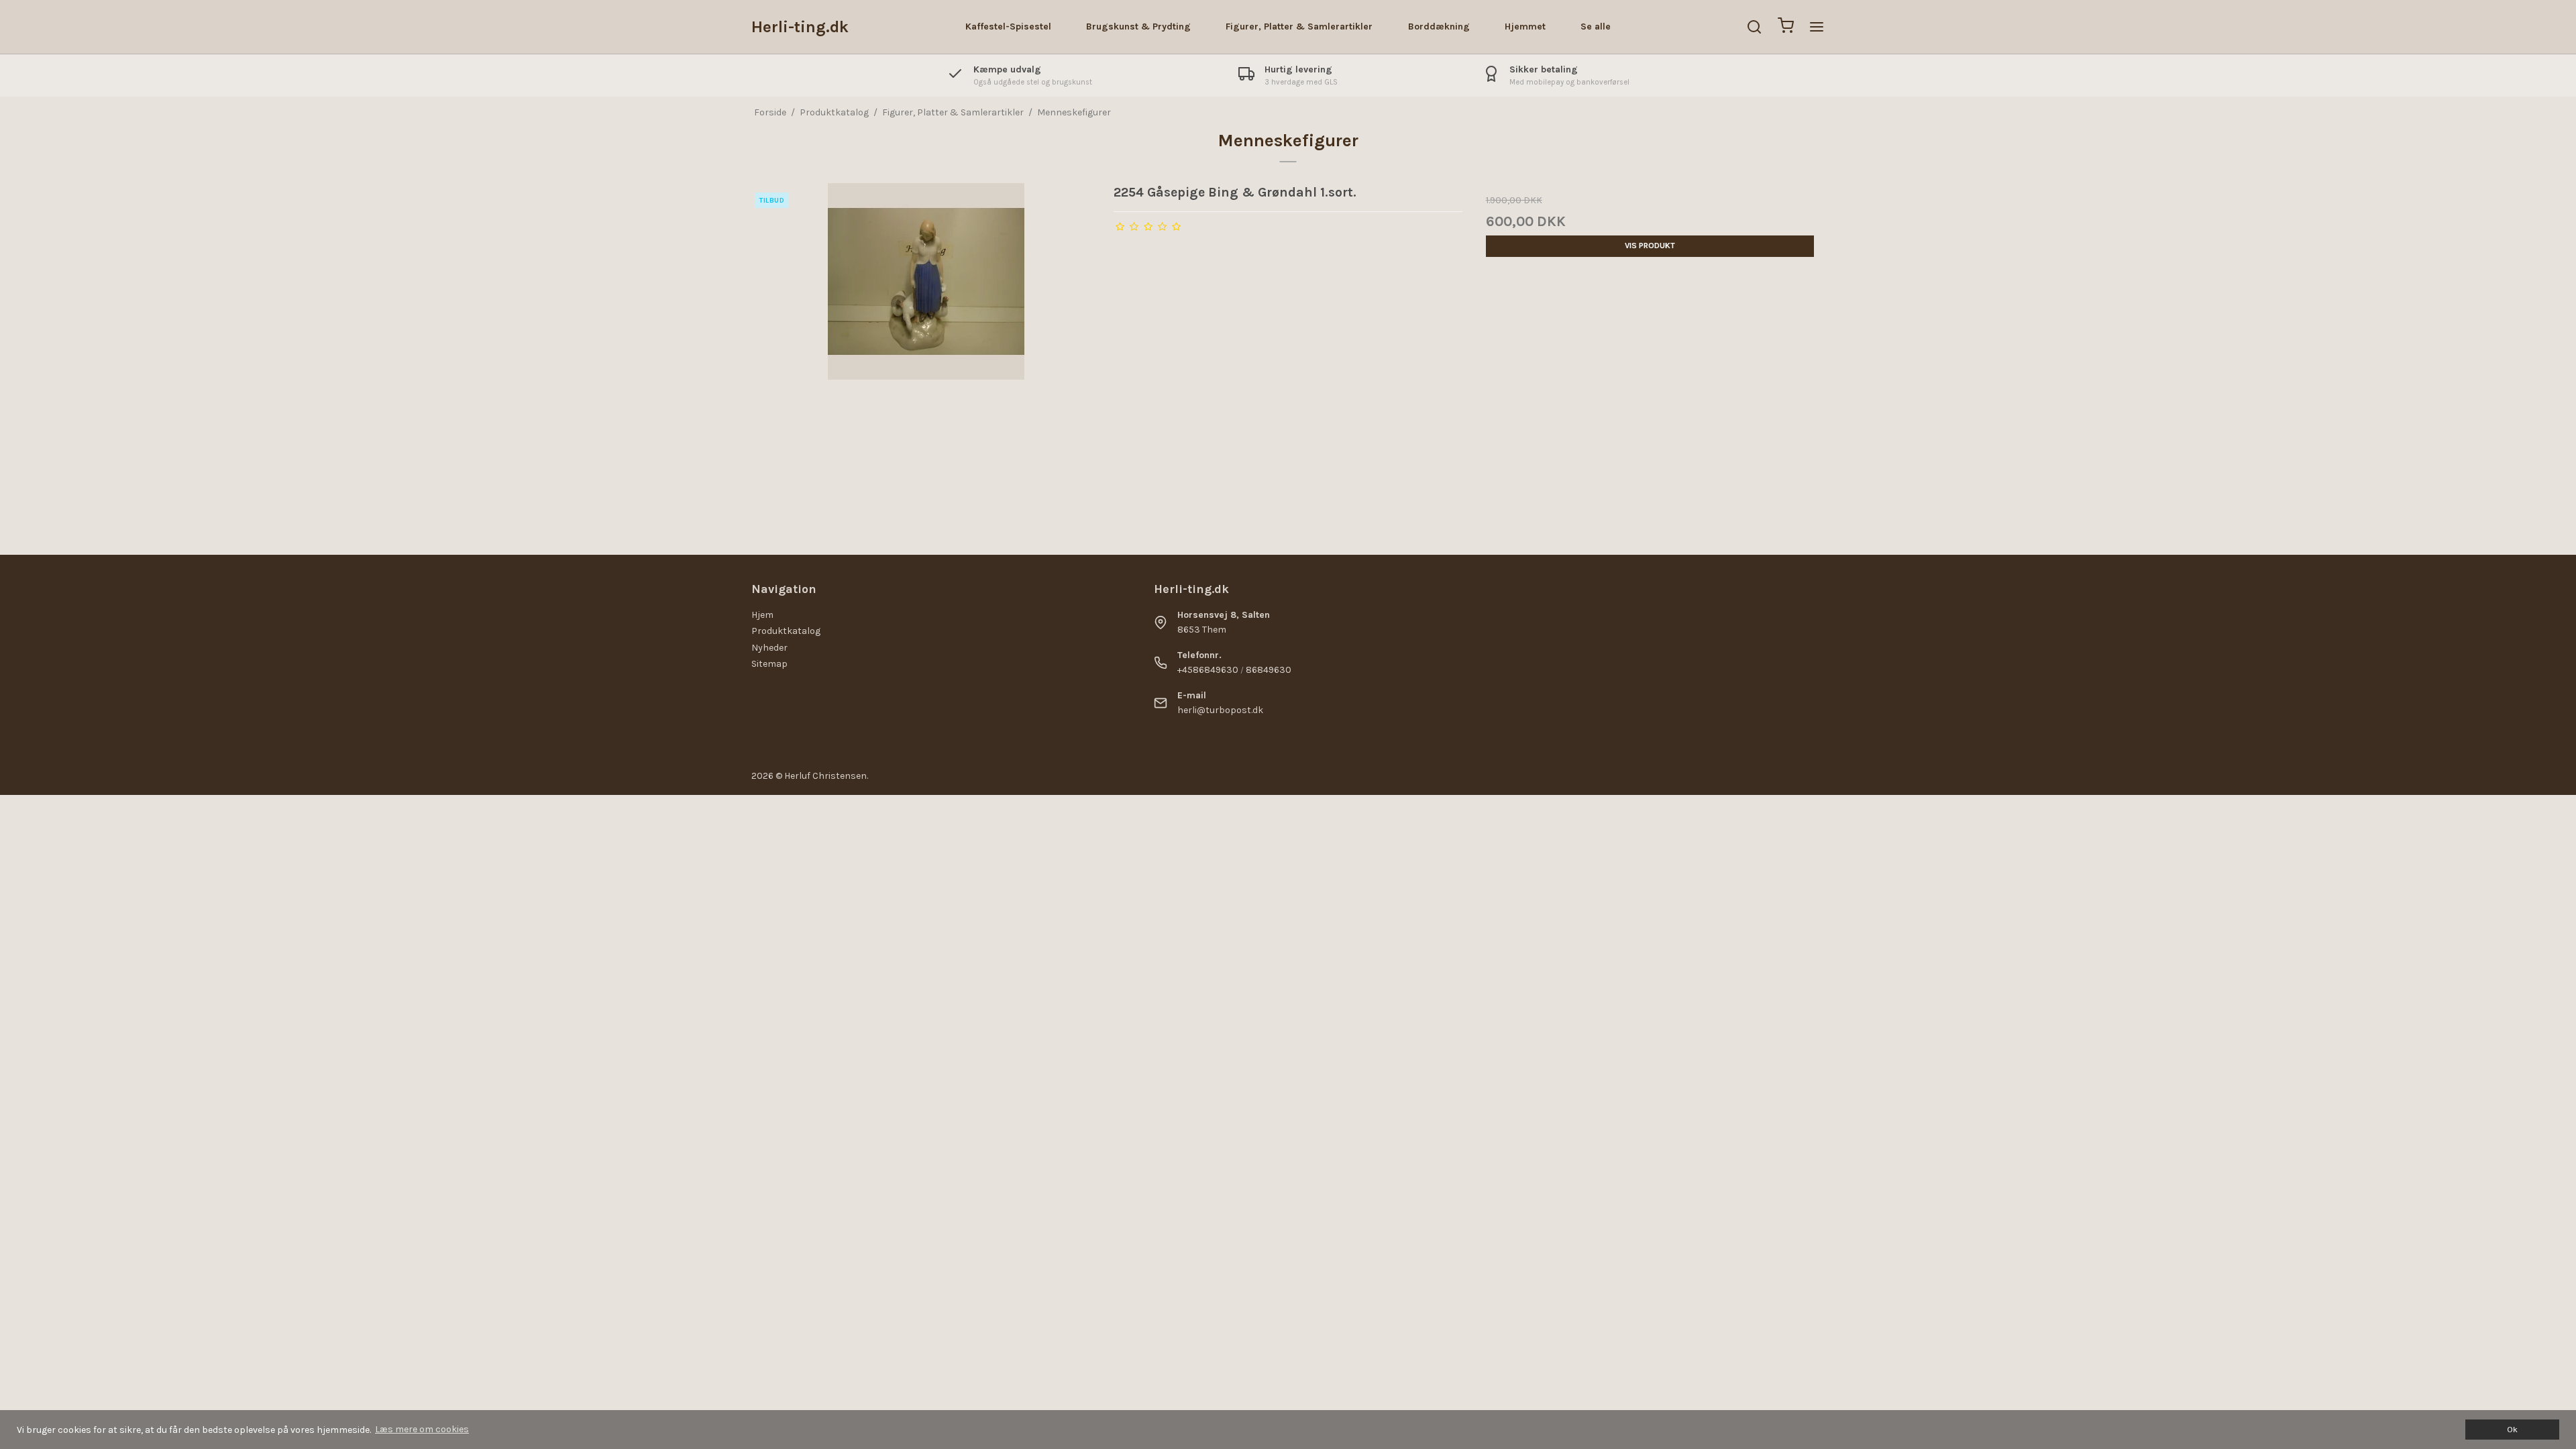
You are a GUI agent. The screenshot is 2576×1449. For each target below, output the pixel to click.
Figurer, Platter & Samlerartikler (1299, 26)
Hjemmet (1525, 26)
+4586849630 (1208, 670)
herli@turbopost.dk (1220, 710)
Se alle (1596, 26)
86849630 (1269, 670)
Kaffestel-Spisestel (1008, 26)
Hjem (762, 615)
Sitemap (769, 664)
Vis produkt (1650, 246)
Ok (2512, 1429)
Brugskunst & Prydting (1138, 26)
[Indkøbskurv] (1786, 27)
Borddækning (1439, 26)
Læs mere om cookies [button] (422, 1429)
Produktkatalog (786, 631)
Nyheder (769, 648)
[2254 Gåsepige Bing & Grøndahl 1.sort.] (926, 357)
